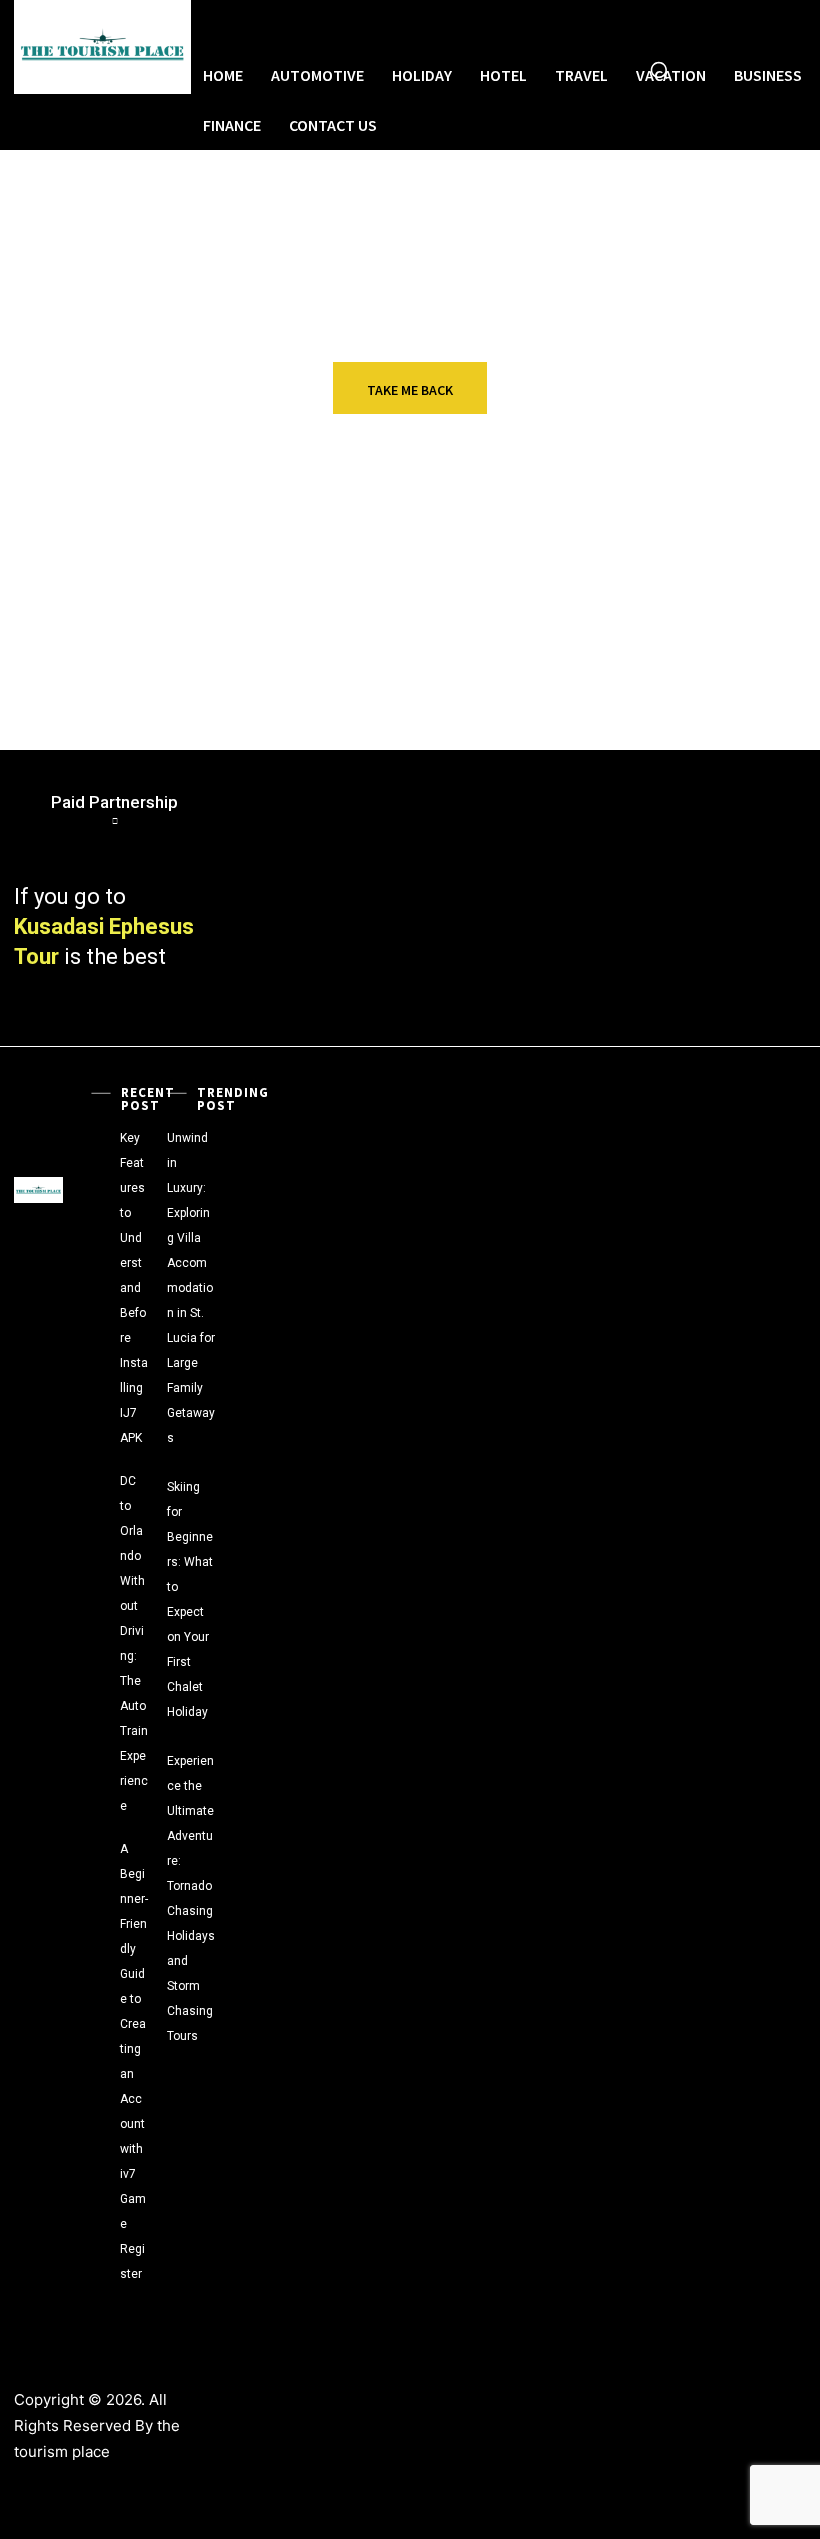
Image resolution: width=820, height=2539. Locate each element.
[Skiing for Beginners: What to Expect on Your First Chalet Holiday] (225, 1471)
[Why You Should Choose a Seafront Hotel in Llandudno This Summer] (604, 666)
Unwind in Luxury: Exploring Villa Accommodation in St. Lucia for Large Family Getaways (191, 1288)
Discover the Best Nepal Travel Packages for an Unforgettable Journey (170, 674)
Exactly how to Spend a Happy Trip (446, 666)
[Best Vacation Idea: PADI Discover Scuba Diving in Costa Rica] (604, 575)
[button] (659, 70)
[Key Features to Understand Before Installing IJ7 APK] (100, 1122)
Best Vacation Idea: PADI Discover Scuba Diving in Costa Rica (726, 583)
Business (131, 547)
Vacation (409, 638)
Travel (678, 547)
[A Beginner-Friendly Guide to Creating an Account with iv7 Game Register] (100, 1833)
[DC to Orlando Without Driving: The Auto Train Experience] (100, 1465)
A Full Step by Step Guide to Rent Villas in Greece (174, 575)
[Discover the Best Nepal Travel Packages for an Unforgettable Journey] (49, 666)
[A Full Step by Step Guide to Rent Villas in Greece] (49, 575)
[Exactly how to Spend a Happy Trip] (326, 666)
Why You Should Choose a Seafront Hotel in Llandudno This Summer (728, 674)
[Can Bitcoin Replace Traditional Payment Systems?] (326, 575)
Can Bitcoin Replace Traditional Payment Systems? (439, 583)
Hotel (675, 638)
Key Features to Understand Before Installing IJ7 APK (134, 1288)
